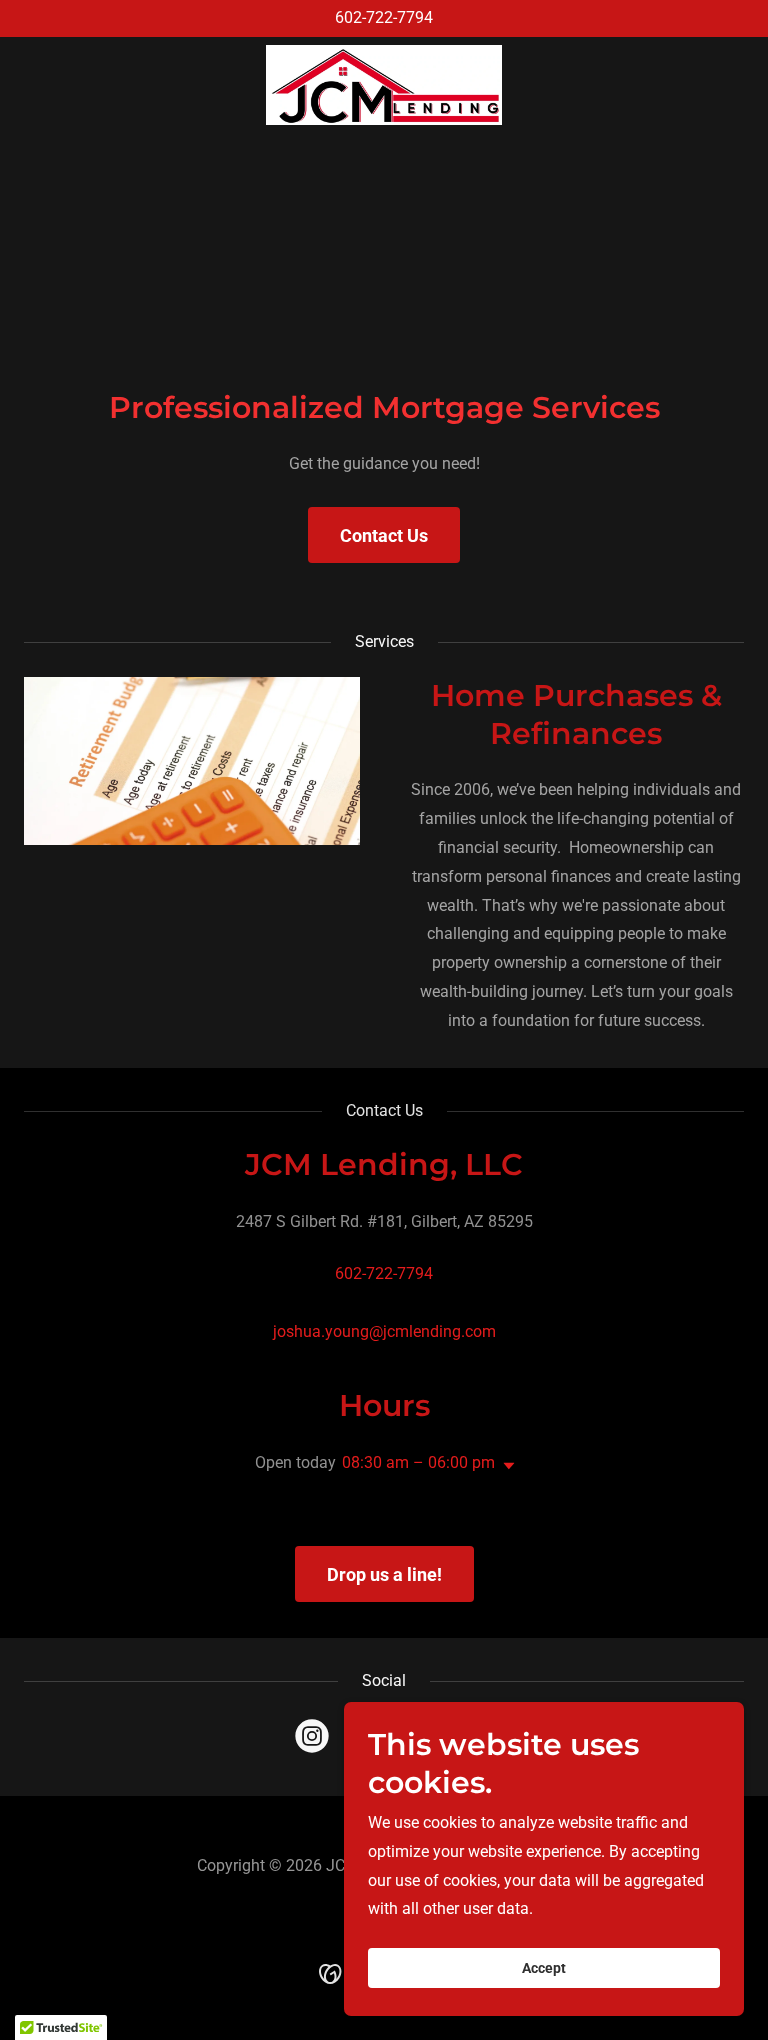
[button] (505, 1466)
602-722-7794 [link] (384, 17)
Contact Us (384, 535)
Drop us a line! (384, 1574)
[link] (383, 85)
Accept (544, 1968)
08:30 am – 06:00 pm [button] (418, 1462)
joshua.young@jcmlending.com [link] (384, 1331)
